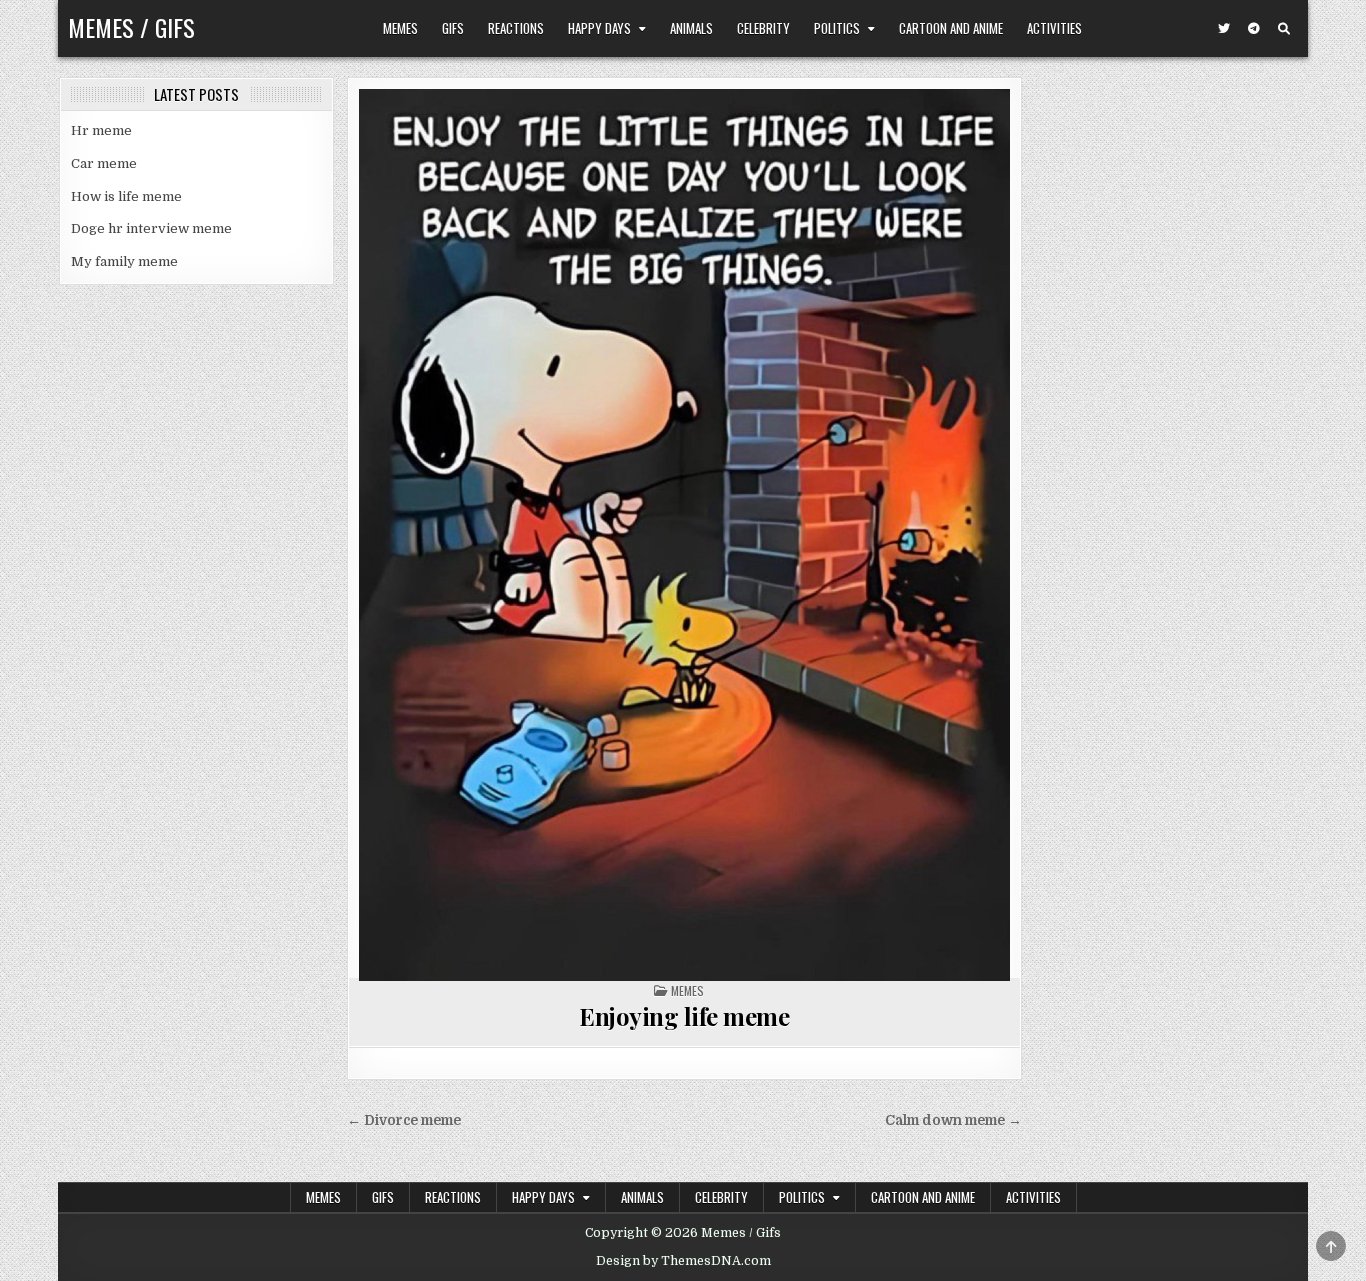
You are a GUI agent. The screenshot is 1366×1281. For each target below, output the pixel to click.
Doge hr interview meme (151, 228)
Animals (691, 28)
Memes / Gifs (131, 27)
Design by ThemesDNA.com (683, 1261)
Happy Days (599, 28)
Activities (1054, 28)
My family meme (124, 261)
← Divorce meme (404, 1120)
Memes (400, 28)
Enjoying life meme (684, 1016)
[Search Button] (1284, 29)
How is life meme (126, 196)
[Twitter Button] (1224, 29)
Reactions (516, 28)
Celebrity (763, 28)
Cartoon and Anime (951, 28)
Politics (837, 28)
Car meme (104, 163)
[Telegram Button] (1254, 29)
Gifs (453, 28)
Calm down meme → (953, 1120)
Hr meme (101, 130)
